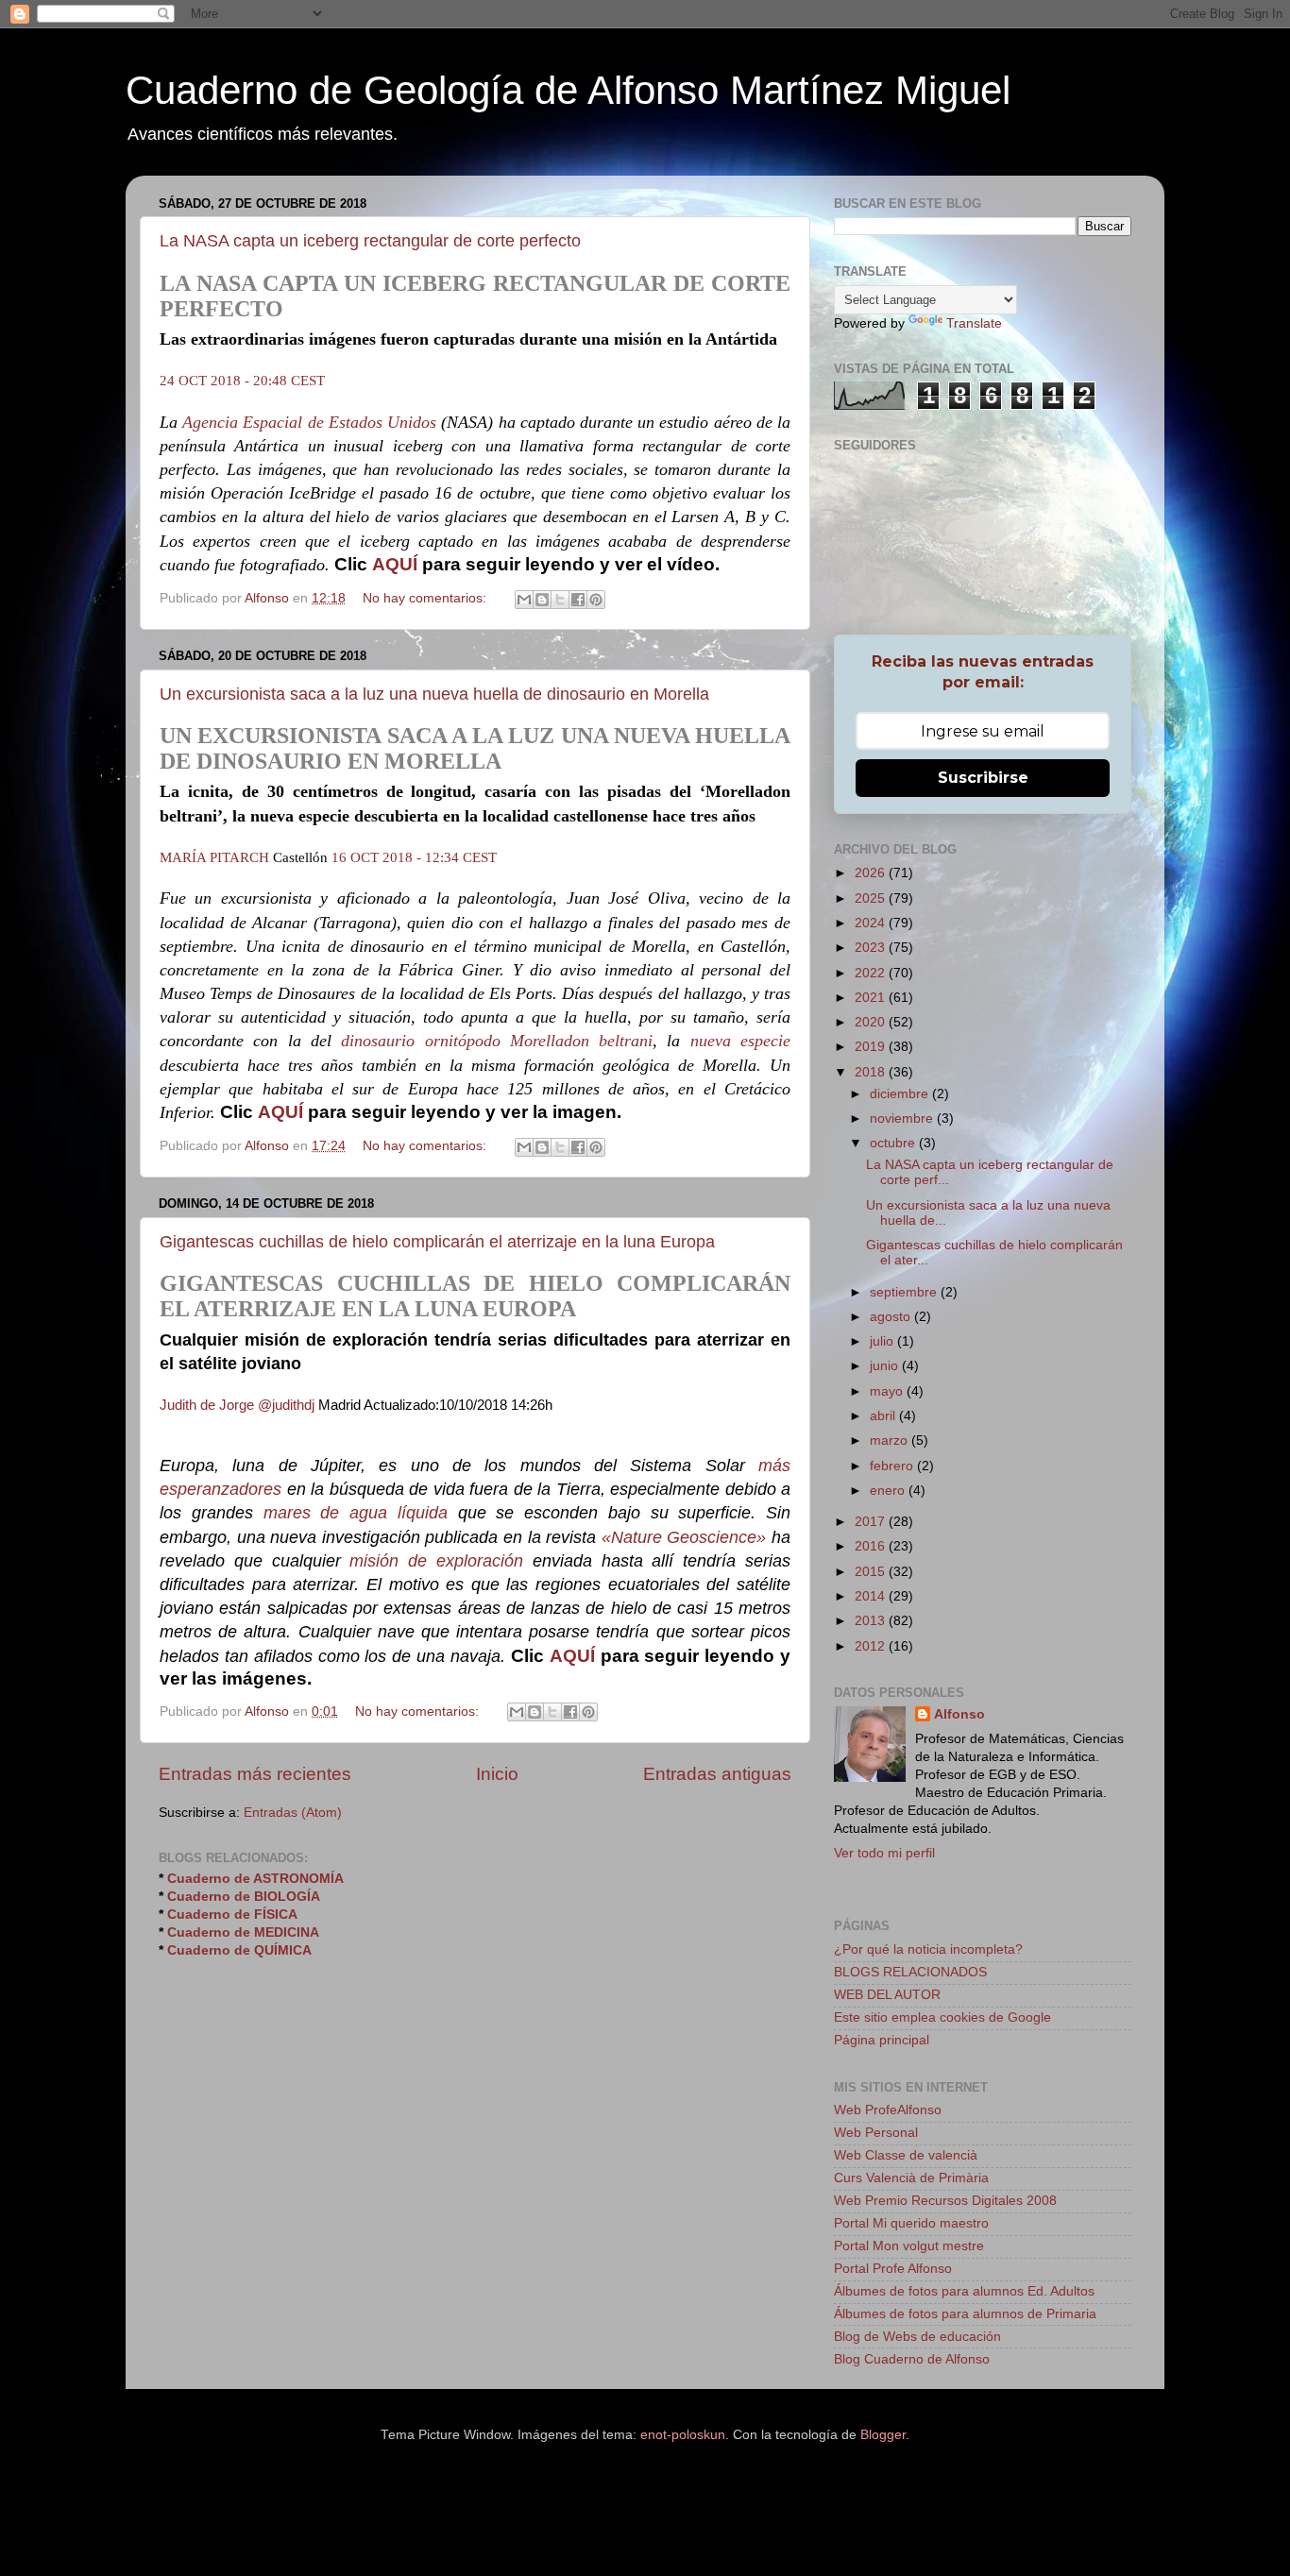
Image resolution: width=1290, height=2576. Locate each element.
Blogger (883, 2435)
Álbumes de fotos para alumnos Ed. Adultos (964, 2291)
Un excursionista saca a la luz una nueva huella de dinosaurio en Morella (434, 694)
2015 (872, 1572)
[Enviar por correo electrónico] (524, 600)
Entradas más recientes (255, 1774)
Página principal (882, 2040)
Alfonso (959, 1714)
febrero (893, 1466)
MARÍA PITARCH (214, 857)
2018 (872, 1072)
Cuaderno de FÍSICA (232, 1915)
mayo (888, 1391)
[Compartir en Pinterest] (596, 600)
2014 (872, 1596)
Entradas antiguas (717, 1774)
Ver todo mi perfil (884, 1853)
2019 (872, 1047)
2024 (872, 923)
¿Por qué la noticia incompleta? (928, 1949)
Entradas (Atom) (293, 1813)
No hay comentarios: (426, 598)
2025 (872, 898)
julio (883, 1341)
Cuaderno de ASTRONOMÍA (255, 1879)
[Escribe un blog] (542, 600)
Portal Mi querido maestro (911, 2223)
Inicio (497, 1774)
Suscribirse (983, 778)
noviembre (903, 1119)
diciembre (901, 1094)
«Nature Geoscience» (684, 1537)
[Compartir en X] (560, 600)
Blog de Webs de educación (917, 2337)
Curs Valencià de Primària (911, 2178)
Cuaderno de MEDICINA (243, 1932)
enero (889, 1491)
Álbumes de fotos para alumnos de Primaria (965, 2314)
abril (884, 1416)
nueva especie (740, 1041)
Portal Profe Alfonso (893, 2269)
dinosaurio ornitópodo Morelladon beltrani (497, 1041)
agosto (892, 1317)
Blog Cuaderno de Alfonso (912, 2359)
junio (886, 1366)
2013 (872, 1621)
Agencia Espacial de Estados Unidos (309, 422)
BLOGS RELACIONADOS (910, 1972)
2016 (872, 1546)
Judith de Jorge (207, 1405)
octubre (894, 1143)
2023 (872, 948)
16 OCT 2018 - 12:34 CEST (414, 857)
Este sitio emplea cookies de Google (942, 2017)
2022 (872, 973)
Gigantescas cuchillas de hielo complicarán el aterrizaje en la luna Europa (437, 1242)
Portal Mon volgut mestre (909, 2246)
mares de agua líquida (356, 1513)
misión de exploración (436, 1561)
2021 (872, 998)
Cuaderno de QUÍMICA (239, 1950)
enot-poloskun (683, 2435)
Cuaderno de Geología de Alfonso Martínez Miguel (568, 90)
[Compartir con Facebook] (578, 600)
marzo (891, 1441)
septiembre (905, 1292)
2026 (872, 873)
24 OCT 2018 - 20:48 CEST (242, 381)
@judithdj (286, 1405)
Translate (974, 323)
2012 (872, 1646)
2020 (872, 1022)
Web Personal (876, 2133)
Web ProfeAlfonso (888, 2110)
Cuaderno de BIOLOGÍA (244, 1897)
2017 (872, 1522)
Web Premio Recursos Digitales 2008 (945, 2201)
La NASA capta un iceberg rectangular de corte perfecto (370, 241)
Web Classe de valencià (906, 2155)
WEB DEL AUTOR (887, 1995)
